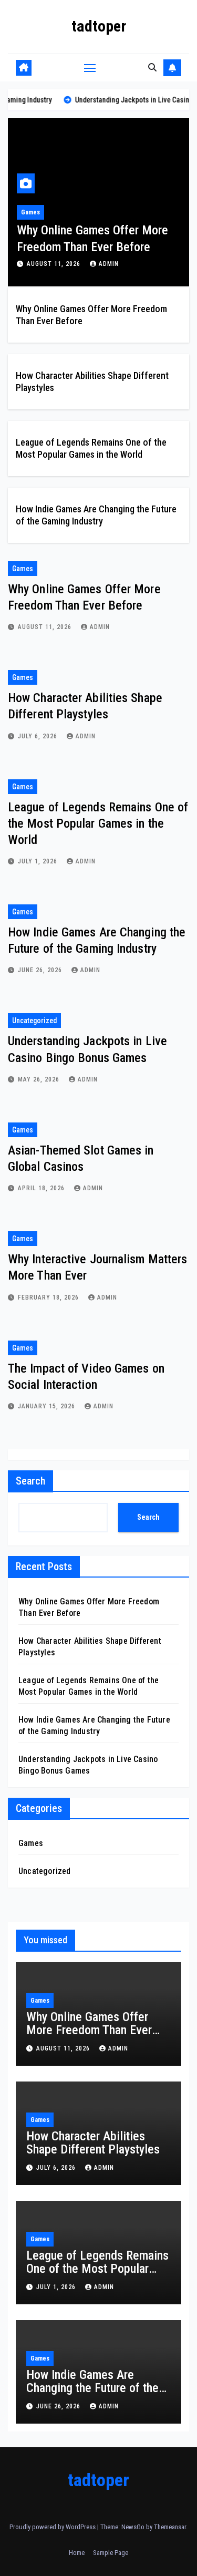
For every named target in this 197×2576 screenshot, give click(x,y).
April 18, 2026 (42, 1188)
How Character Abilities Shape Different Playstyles (93, 2143)
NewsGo (133, 2527)
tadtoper (99, 26)
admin (109, 264)
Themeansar (170, 2527)
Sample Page (111, 2553)
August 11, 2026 (55, 264)
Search (30, 1481)
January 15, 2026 (48, 1406)
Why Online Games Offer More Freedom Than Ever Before (89, 2030)
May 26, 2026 (40, 1079)
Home (77, 2553)
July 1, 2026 (39, 861)
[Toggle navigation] (90, 68)
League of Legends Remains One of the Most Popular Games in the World (98, 823)
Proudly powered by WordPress (53, 2527)
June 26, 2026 (41, 970)
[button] (152, 68)
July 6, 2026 (39, 736)
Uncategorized (34, 1021)
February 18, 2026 (49, 1297)
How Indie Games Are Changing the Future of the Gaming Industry (92, 2388)
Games (30, 212)
